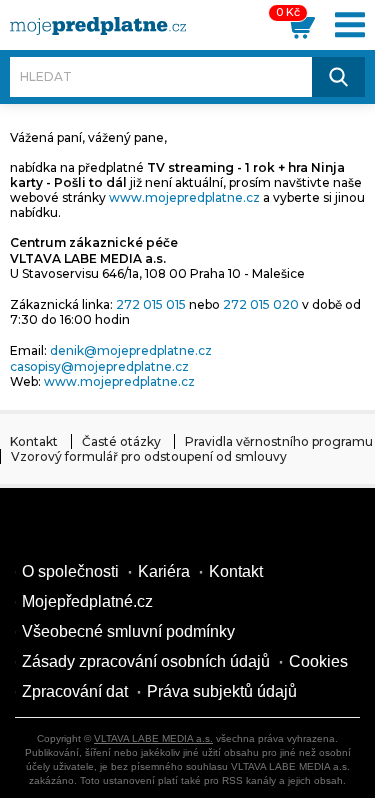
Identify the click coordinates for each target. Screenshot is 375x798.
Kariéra (164, 571)
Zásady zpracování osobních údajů (146, 661)
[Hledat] (338, 77)
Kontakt (34, 441)
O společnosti (70, 571)
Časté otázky (121, 441)
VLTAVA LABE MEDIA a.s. (153, 738)
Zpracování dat (75, 691)
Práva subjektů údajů (222, 691)
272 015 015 (151, 304)
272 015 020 (261, 304)
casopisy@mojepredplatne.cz (99, 366)
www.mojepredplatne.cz (184, 197)
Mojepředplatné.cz (87, 601)
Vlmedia (75, 527)
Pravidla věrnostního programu (279, 441)
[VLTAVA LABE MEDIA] (98, 26)
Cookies (318, 661)
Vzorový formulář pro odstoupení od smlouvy (149, 456)
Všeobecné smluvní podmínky (128, 631)
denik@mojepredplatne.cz (131, 350)
